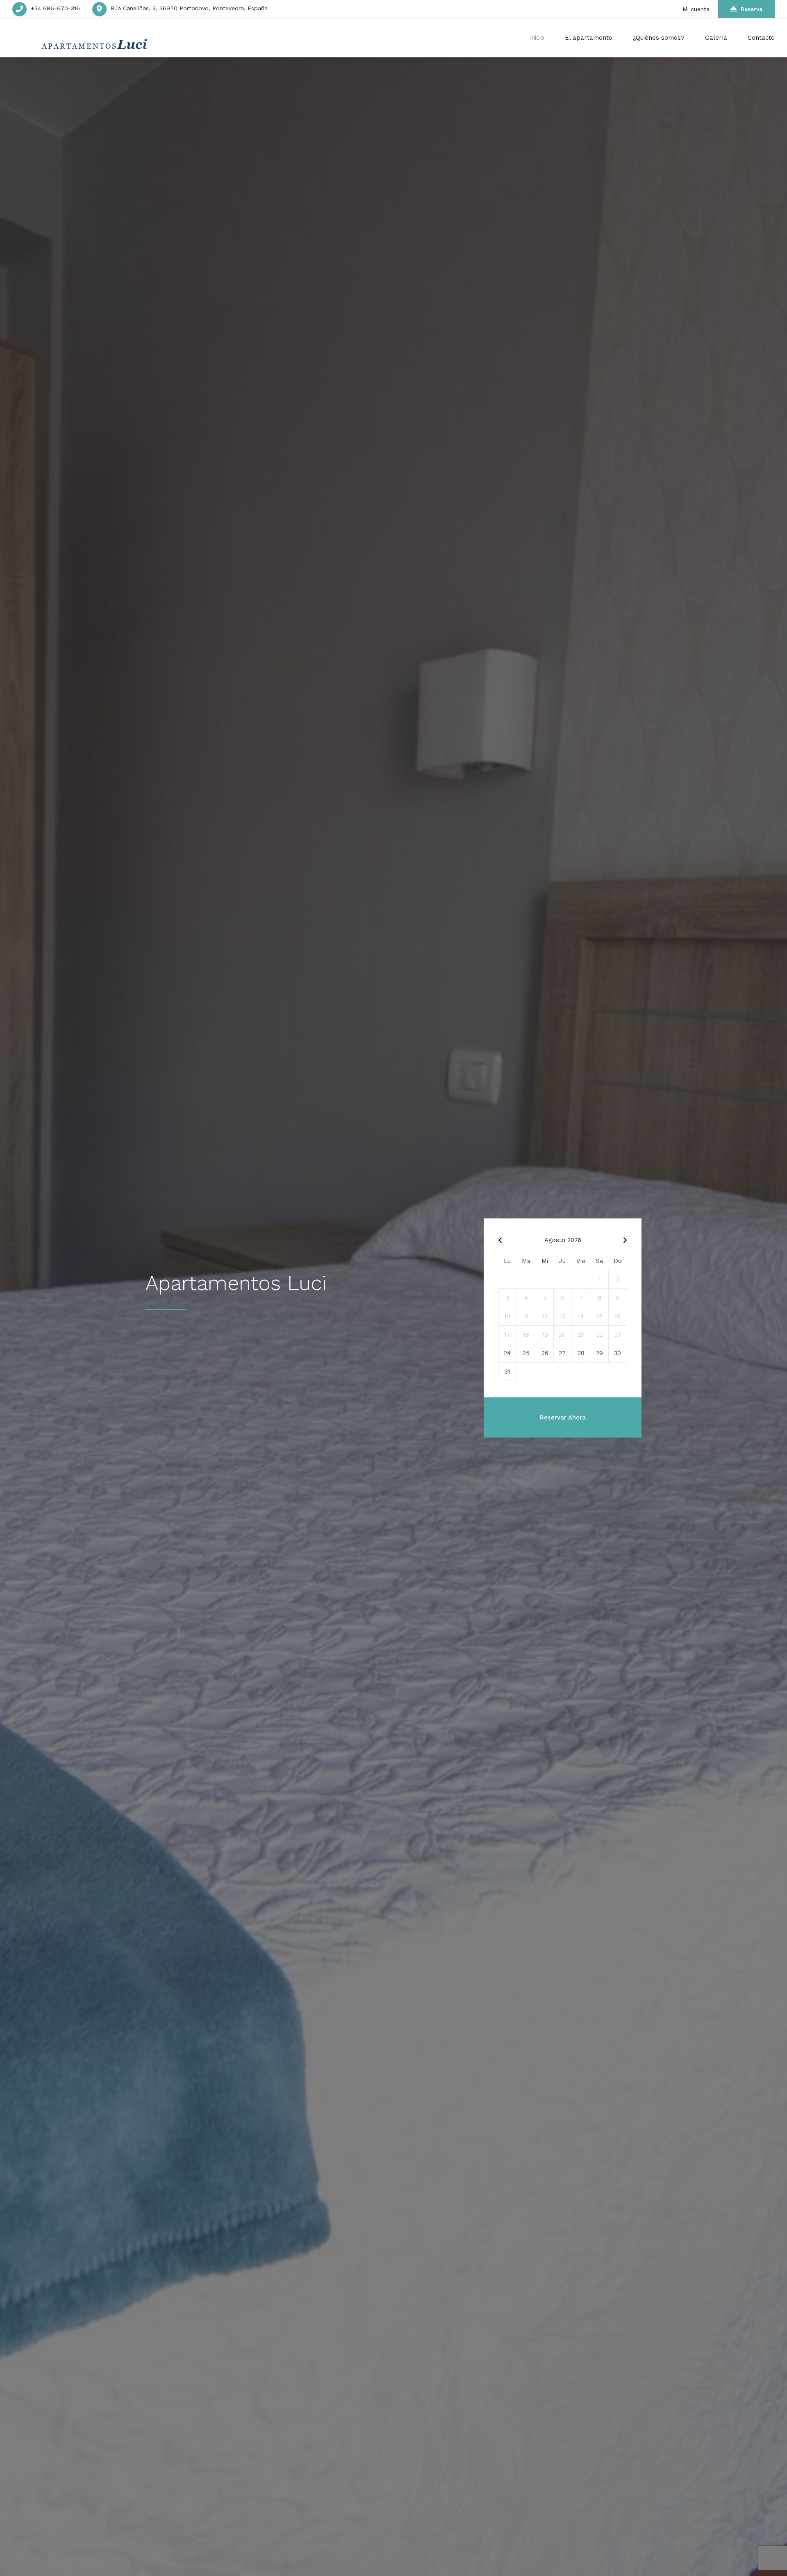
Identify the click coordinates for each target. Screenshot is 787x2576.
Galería (716, 38)
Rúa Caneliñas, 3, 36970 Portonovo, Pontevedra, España (189, 8)
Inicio (537, 38)
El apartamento (589, 38)
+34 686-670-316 (55, 8)
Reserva (752, 9)
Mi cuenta (696, 9)
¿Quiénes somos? (659, 38)
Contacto (761, 38)
